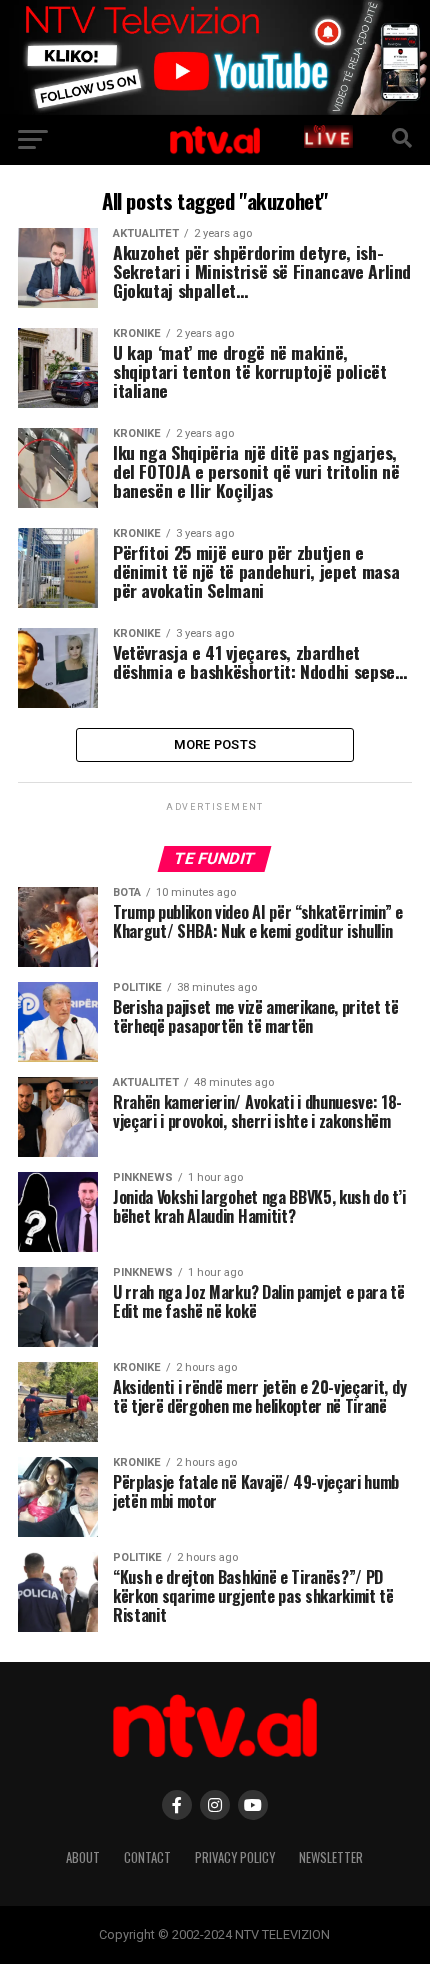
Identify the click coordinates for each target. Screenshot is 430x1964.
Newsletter (331, 1857)
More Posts (215, 744)
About (83, 1857)
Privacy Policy (235, 1857)
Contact (147, 1857)
